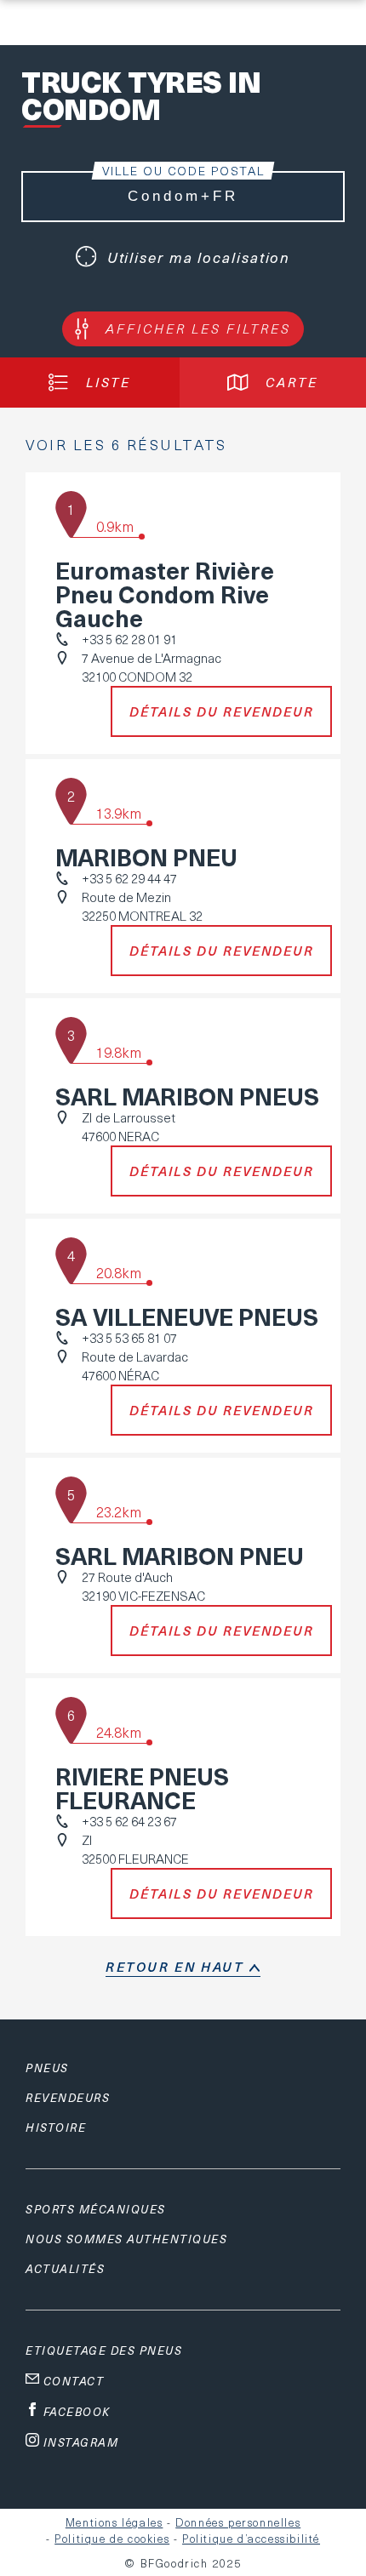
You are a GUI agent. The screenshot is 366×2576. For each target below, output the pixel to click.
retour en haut (174, 1967)
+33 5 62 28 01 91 (129, 639)
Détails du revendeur (222, 711)
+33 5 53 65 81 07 (129, 1338)
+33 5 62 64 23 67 (129, 1821)
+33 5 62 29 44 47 (129, 878)
